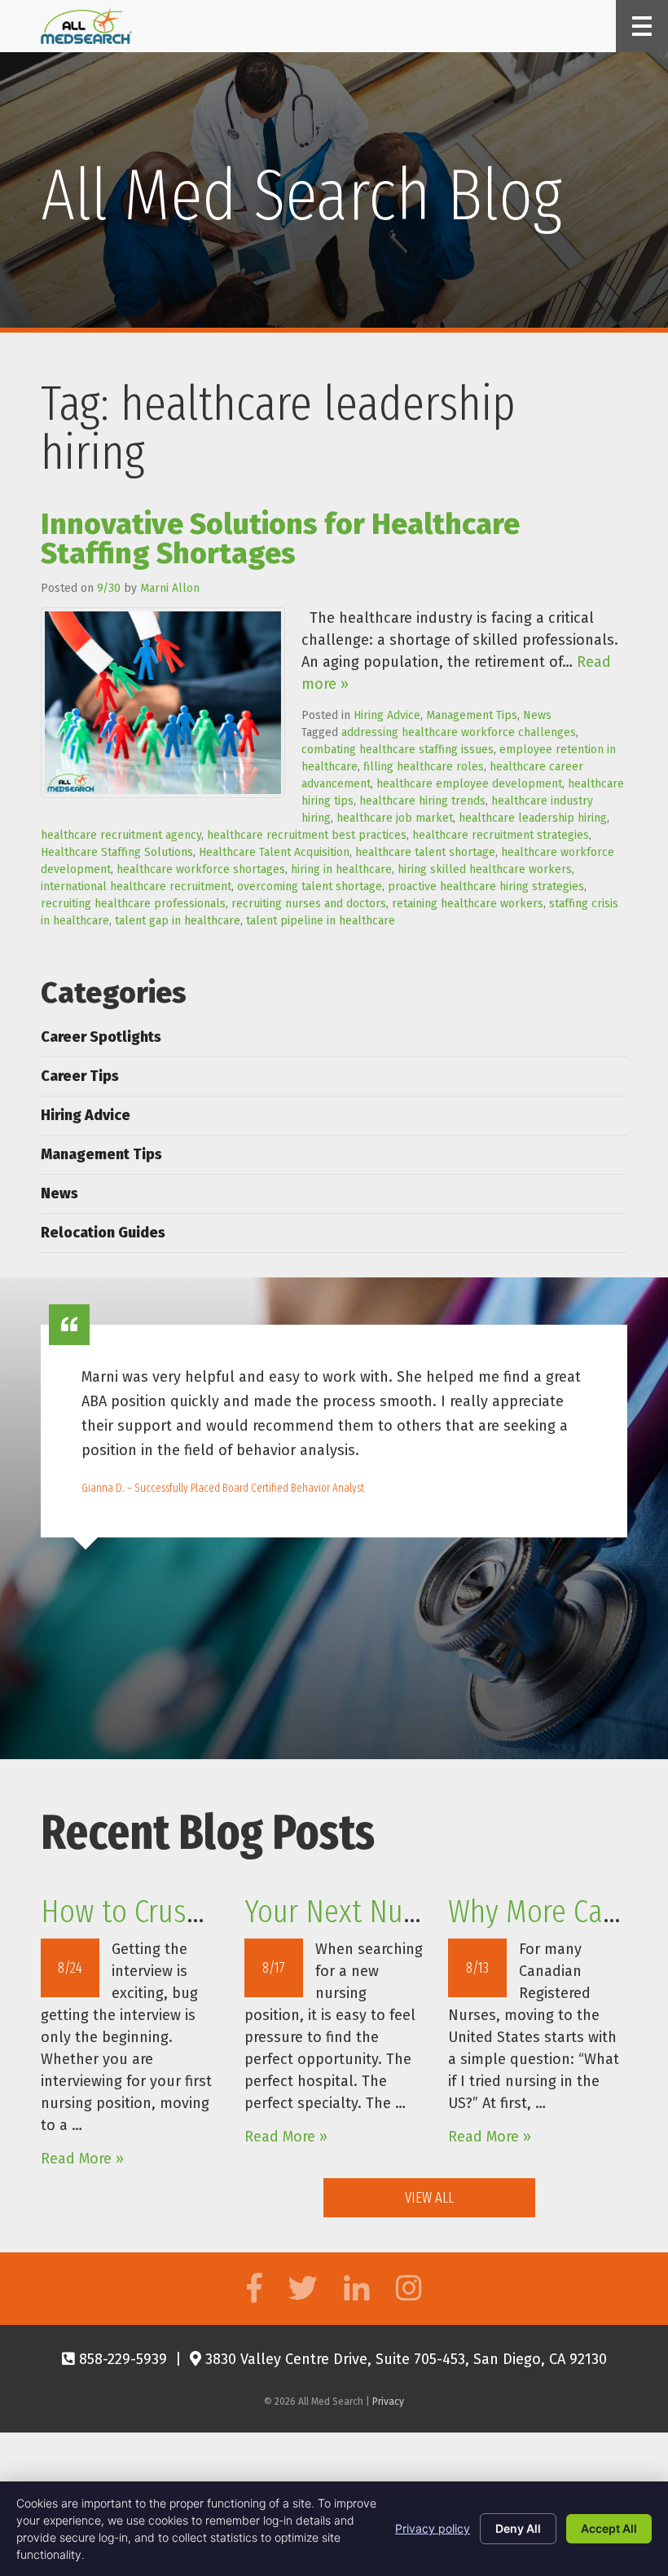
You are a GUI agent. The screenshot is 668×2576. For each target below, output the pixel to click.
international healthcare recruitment (136, 887)
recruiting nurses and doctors (309, 904)
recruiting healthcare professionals (133, 904)
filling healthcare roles (424, 767)
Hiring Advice (387, 715)
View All (429, 2198)
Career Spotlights (101, 1037)
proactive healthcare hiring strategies (486, 887)
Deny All (518, 2528)
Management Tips (472, 715)
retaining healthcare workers (468, 904)
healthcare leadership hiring (533, 818)
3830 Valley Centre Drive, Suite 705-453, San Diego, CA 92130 (404, 2359)
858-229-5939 (121, 2359)
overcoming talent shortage (310, 887)
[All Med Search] (86, 26)
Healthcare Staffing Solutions (117, 852)
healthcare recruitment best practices (307, 835)
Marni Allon (170, 588)
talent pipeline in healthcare (321, 921)
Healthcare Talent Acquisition (274, 852)
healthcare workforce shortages (201, 869)
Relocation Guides (103, 1233)
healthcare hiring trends (422, 801)
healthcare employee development (469, 784)
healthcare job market (395, 818)
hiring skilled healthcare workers (485, 869)
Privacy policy (433, 2528)
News (537, 715)
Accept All (609, 2528)
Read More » (82, 2159)
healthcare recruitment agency (121, 835)
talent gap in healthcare (178, 921)
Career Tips (80, 1076)
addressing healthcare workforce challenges (459, 732)
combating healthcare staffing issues (398, 750)
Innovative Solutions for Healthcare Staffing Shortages (280, 539)
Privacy (388, 2402)
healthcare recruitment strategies (501, 835)
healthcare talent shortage (425, 852)
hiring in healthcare (341, 869)
